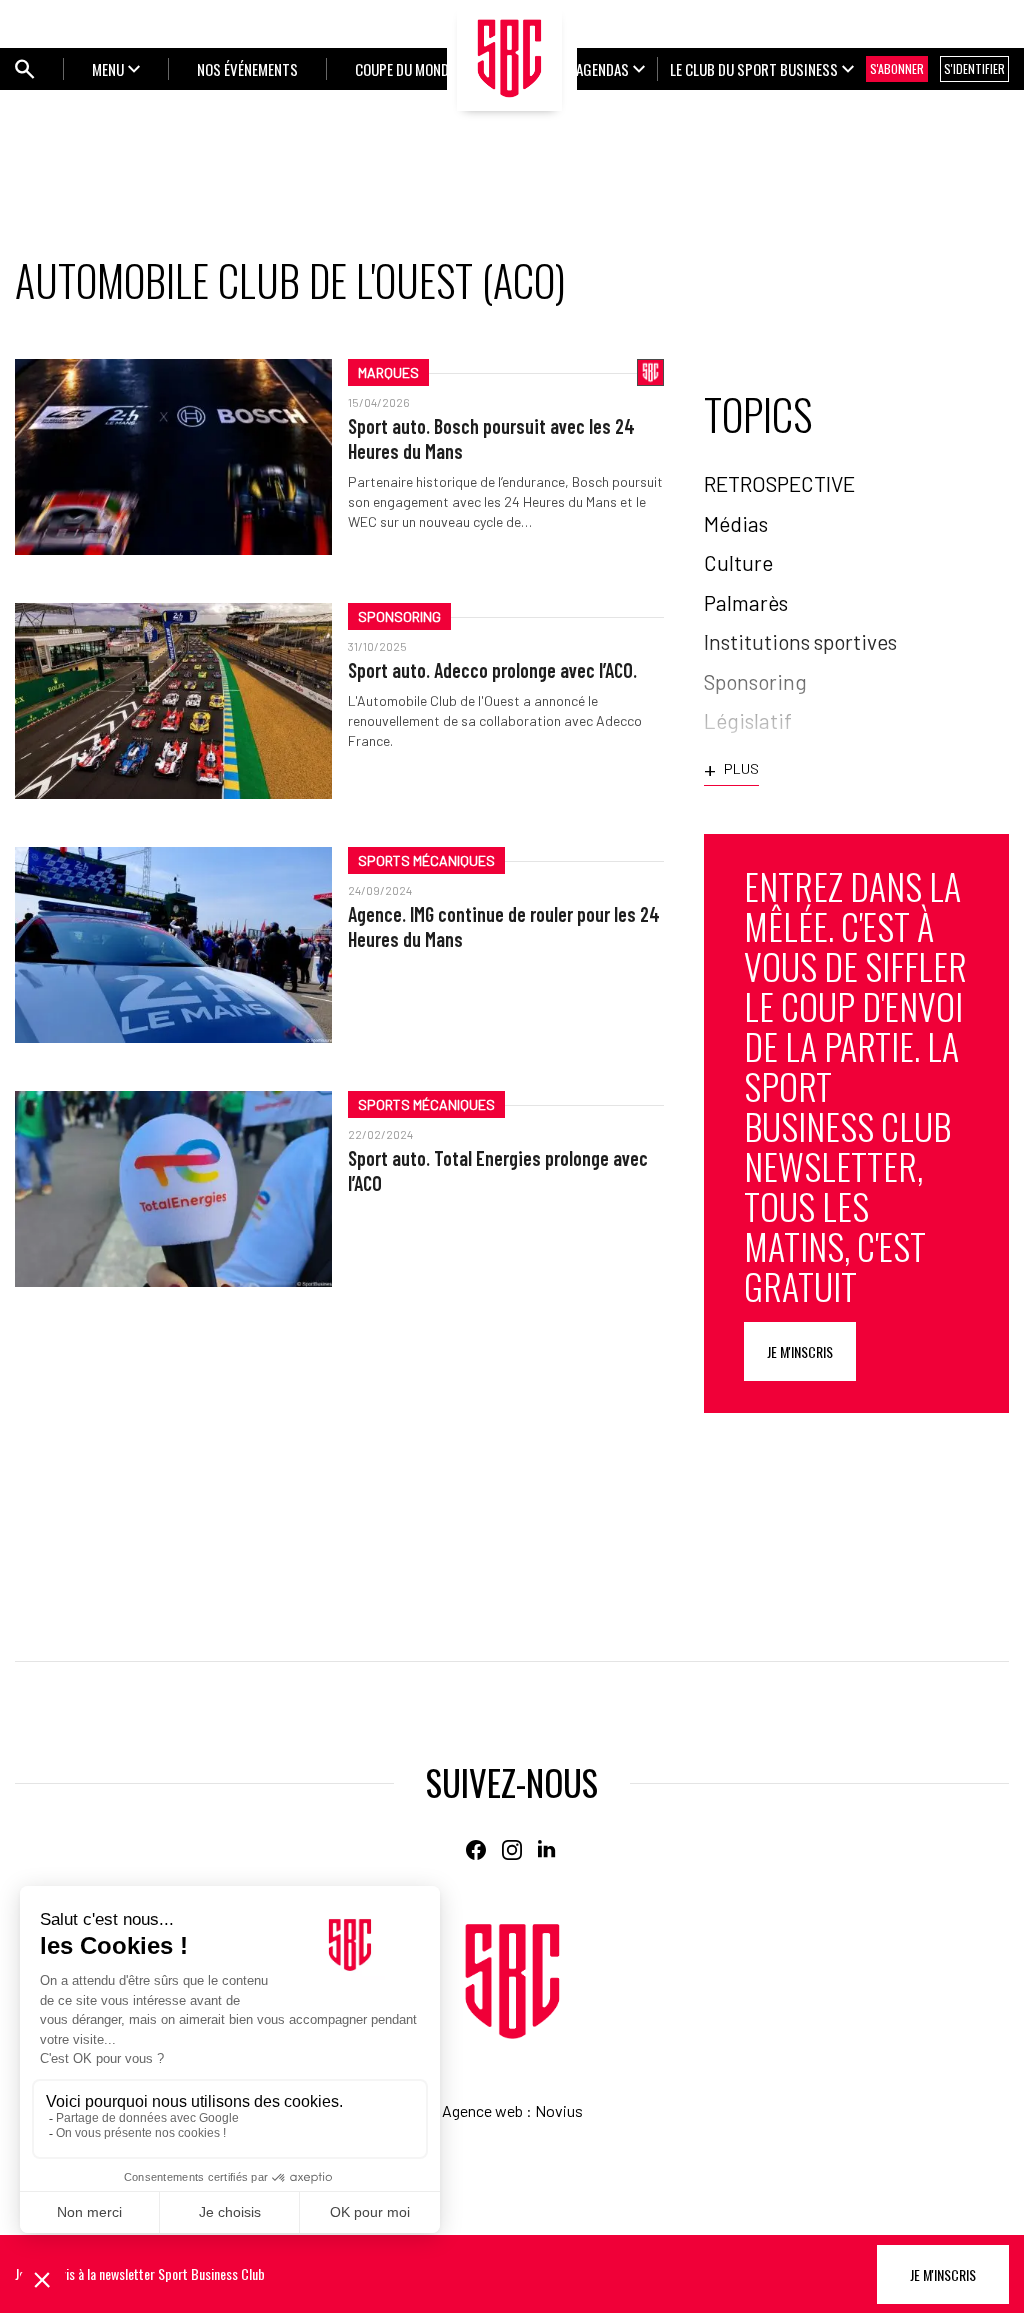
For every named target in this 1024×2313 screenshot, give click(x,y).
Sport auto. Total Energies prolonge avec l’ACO (498, 1170)
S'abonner (897, 68)
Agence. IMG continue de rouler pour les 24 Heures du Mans (504, 926)
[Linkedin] (548, 1850)
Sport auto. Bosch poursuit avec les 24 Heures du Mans (491, 438)
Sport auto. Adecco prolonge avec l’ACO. (492, 670)
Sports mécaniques (426, 860)
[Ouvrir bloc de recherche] (25, 69)
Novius (559, 2110)
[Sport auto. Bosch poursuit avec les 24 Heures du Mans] (173, 457)
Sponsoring (399, 616)
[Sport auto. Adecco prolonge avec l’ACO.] (173, 701)
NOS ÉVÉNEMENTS (247, 69)
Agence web (482, 2110)
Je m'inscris (800, 1351)
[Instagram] (512, 1850)
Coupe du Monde (405, 69)
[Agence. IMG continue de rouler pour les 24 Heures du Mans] (173, 945)
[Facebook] (476, 1850)
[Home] (512, 1981)
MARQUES (388, 372)
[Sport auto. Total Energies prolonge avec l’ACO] (173, 1189)
